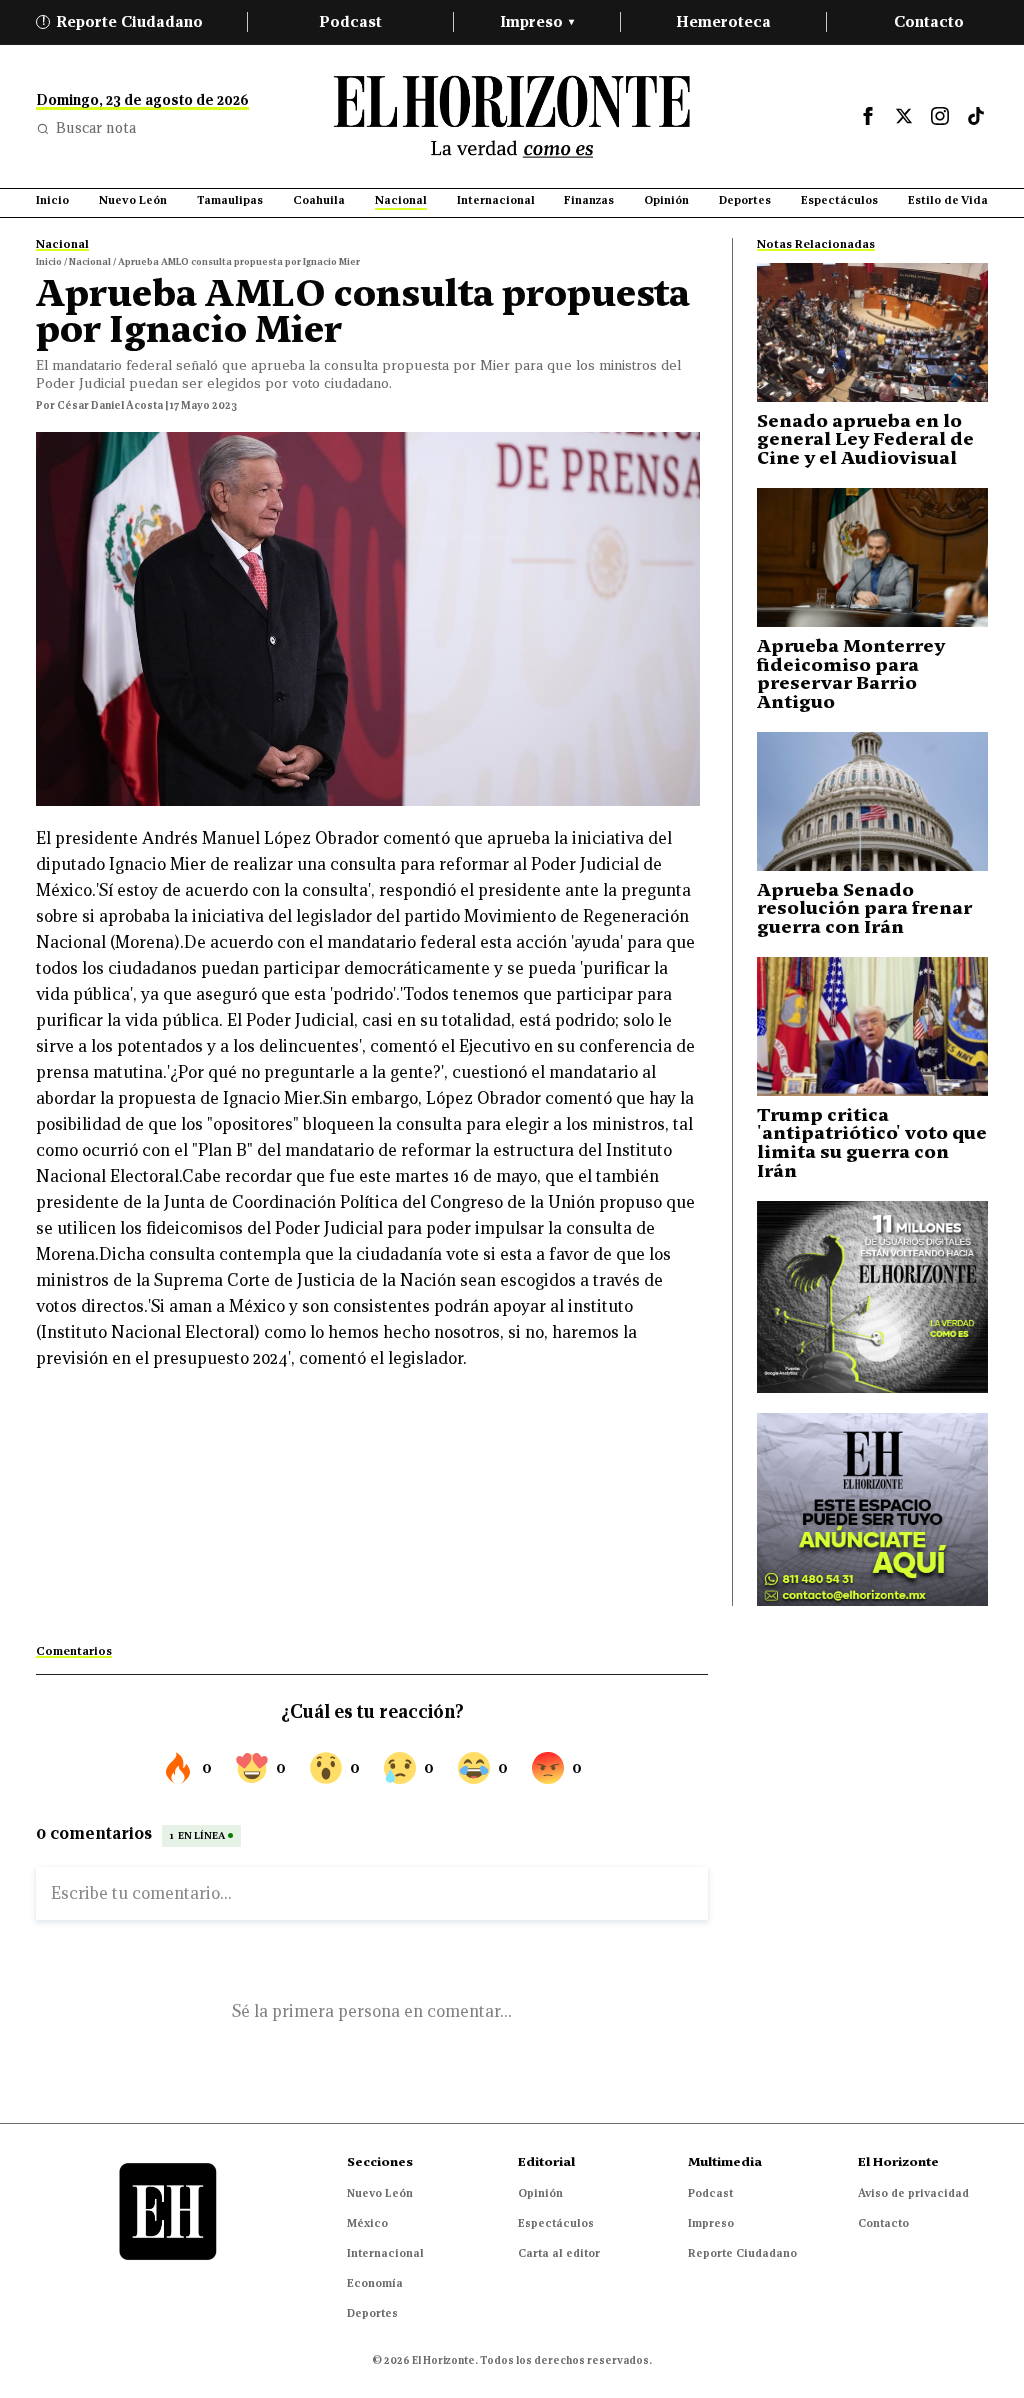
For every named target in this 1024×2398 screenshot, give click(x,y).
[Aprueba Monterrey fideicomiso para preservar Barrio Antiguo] (872, 557)
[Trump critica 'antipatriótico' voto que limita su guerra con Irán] (872, 1026)
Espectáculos (556, 2223)
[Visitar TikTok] (976, 116)
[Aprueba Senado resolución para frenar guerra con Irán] (872, 801)
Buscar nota (96, 128)
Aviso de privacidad (913, 2193)
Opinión (540, 2193)
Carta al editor (559, 2253)
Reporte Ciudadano (123, 21)
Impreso (537, 21)
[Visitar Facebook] (868, 116)
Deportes (372, 2313)
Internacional (385, 2253)
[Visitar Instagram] (940, 116)
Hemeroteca (723, 21)
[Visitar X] (904, 116)
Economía (375, 2283)
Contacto (929, 21)
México (367, 2223)
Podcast (350, 21)
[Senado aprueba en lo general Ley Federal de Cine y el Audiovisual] (872, 332)
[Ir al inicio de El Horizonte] (512, 116)
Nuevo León (380, 2193)
